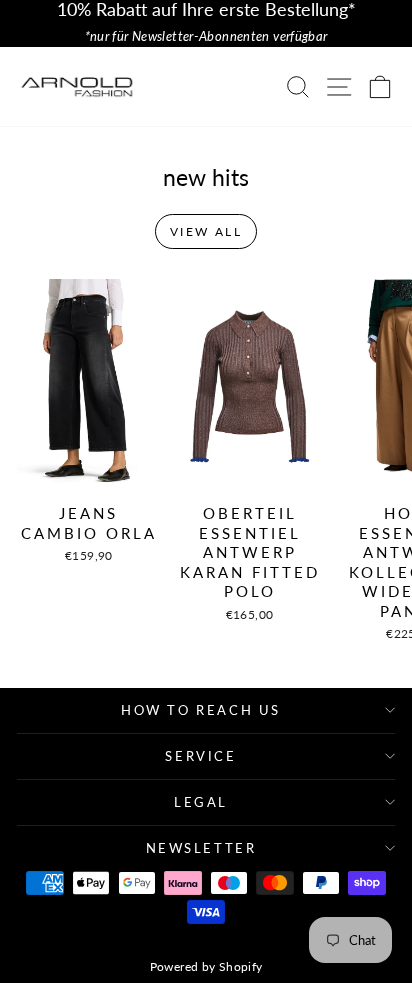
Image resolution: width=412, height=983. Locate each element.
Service (200, 756)
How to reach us (201, 710)
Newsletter (201, 848)
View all (206, 231)
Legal (201, 802)
